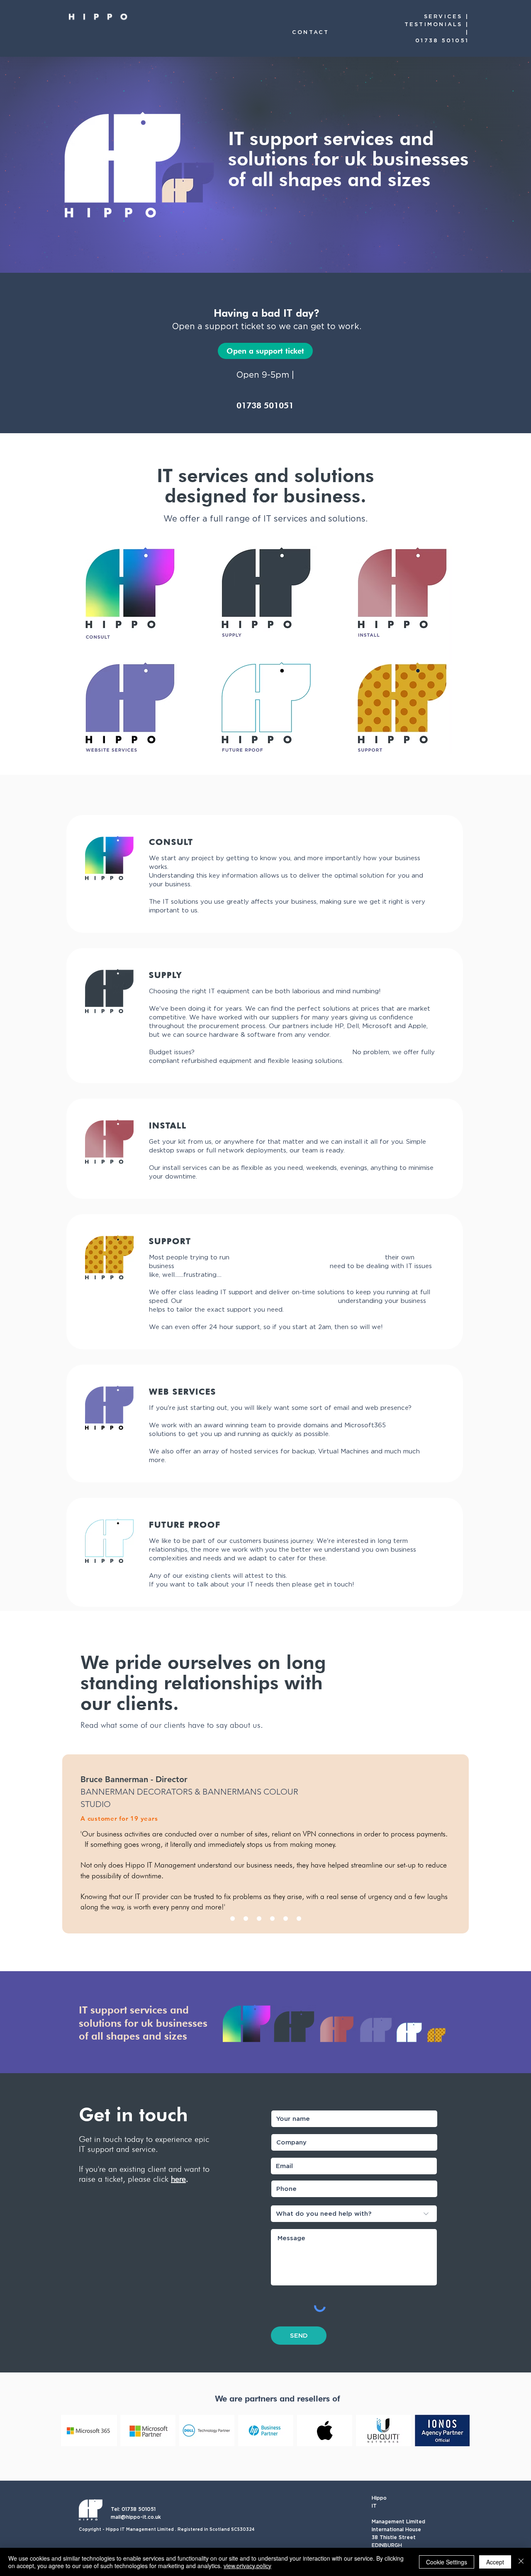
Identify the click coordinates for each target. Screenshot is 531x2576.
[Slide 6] (299, 1919)
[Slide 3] (259, 1919)
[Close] (521, 2562)
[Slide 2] (246, 1919)
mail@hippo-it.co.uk (136, 2517)
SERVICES (443, 16)
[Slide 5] (286, 1919)
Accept (495, 2562)
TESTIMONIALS (434, 24)
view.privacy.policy (247, 2566)
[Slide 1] (233, 1919)
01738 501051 (442, 40)
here (178, 2179)
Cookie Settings (447, 2562)
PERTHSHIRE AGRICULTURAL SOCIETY (153, 1792)
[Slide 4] (272, 1919)
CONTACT (311, 32)
